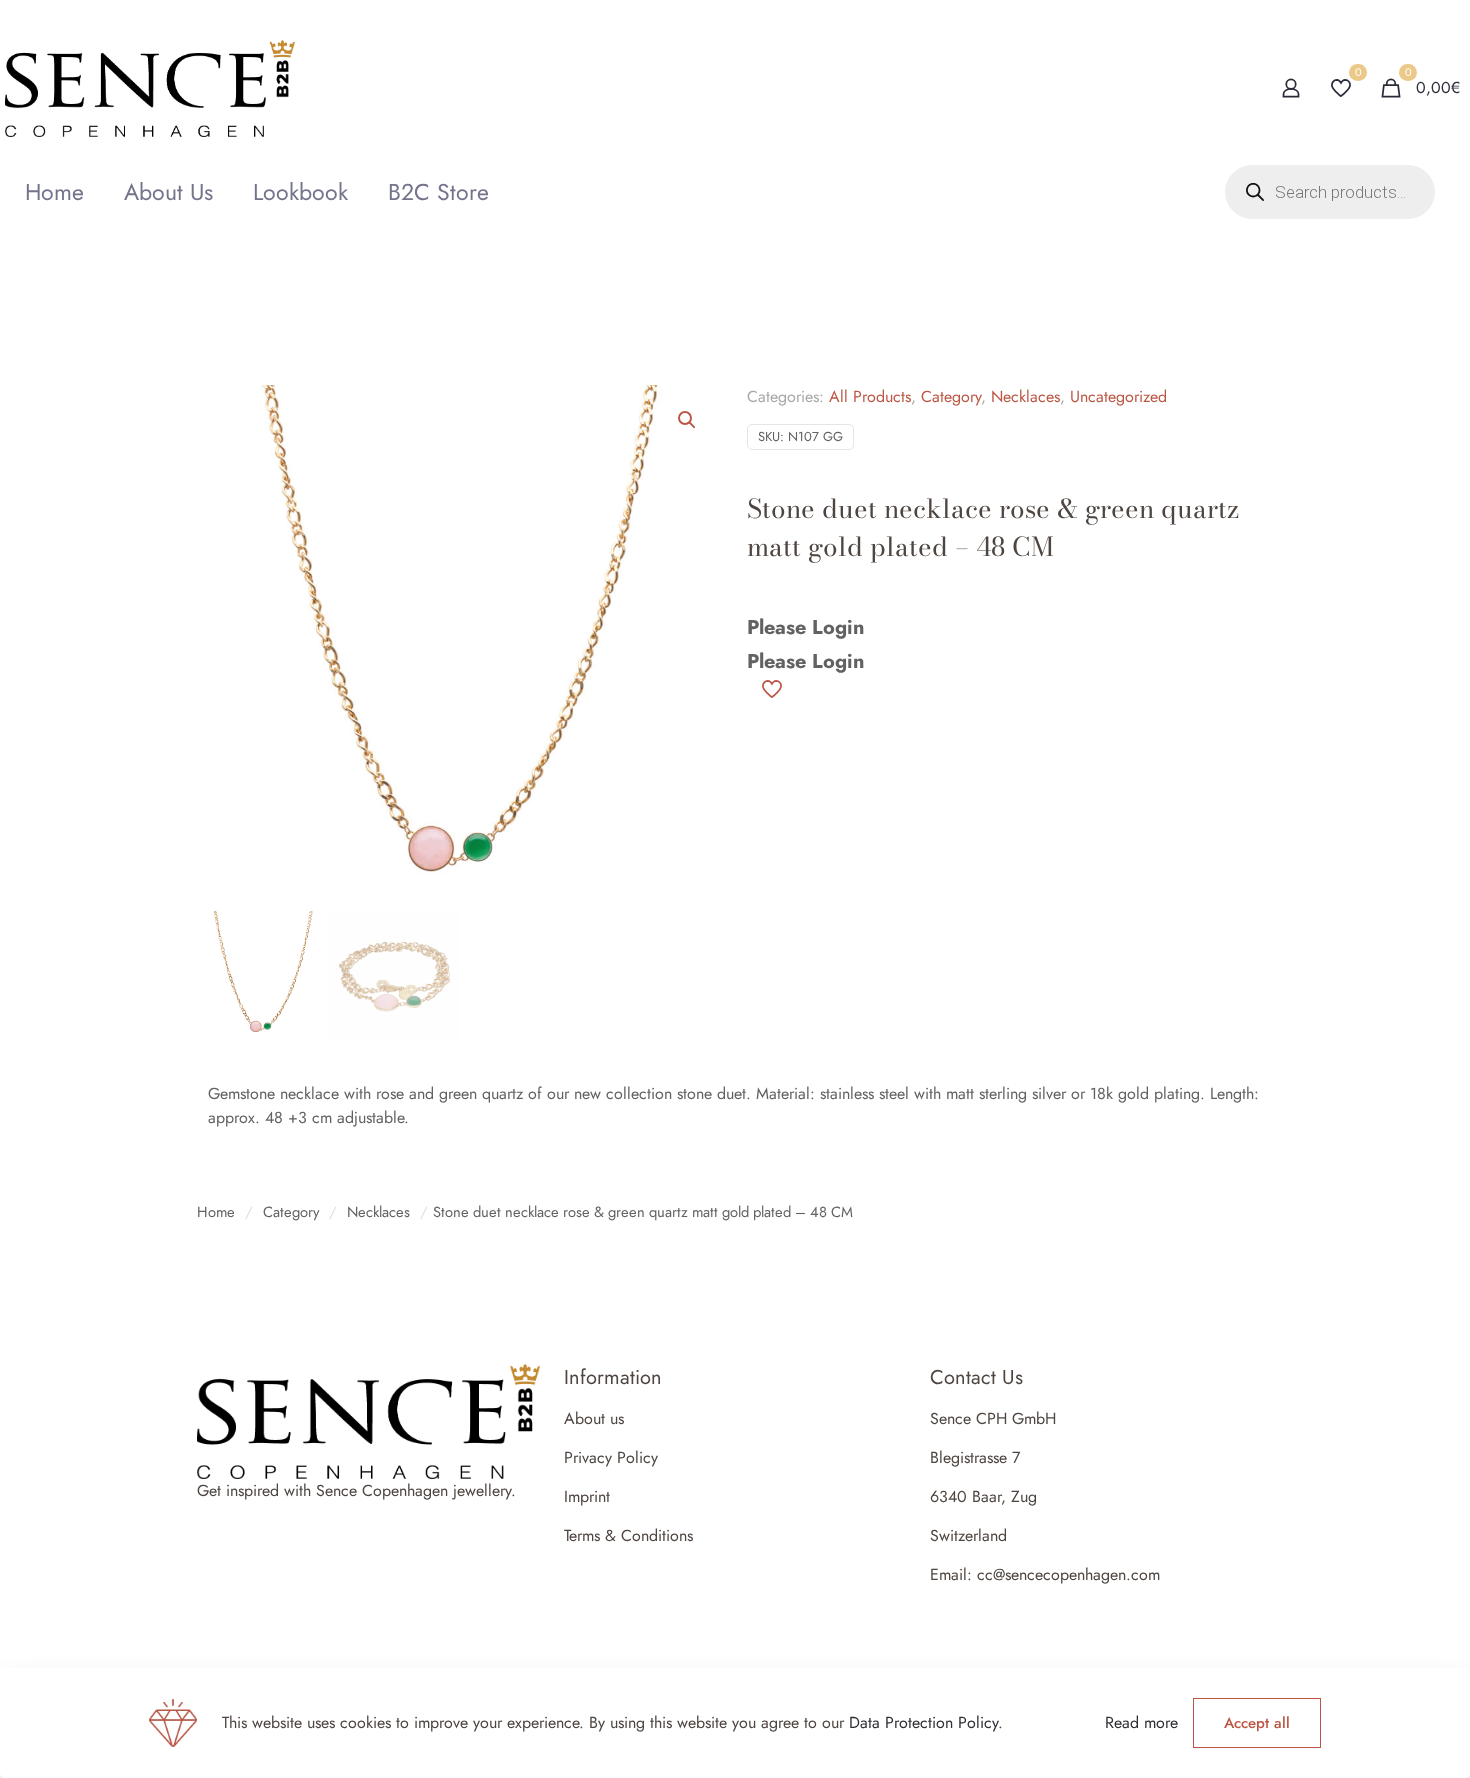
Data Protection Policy (923, 1722)
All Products (870, 396)
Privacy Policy (611, 1457)
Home (216, 1212)
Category (951, 396)
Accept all (1257, 1723)
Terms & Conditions (628, 1535)
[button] (688, 420)
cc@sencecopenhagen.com (1068, 1574)
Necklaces (1025, 396)
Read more (1141, 1722)
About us (594, 1418)
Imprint (587, 1496)
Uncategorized (1118, 396)
